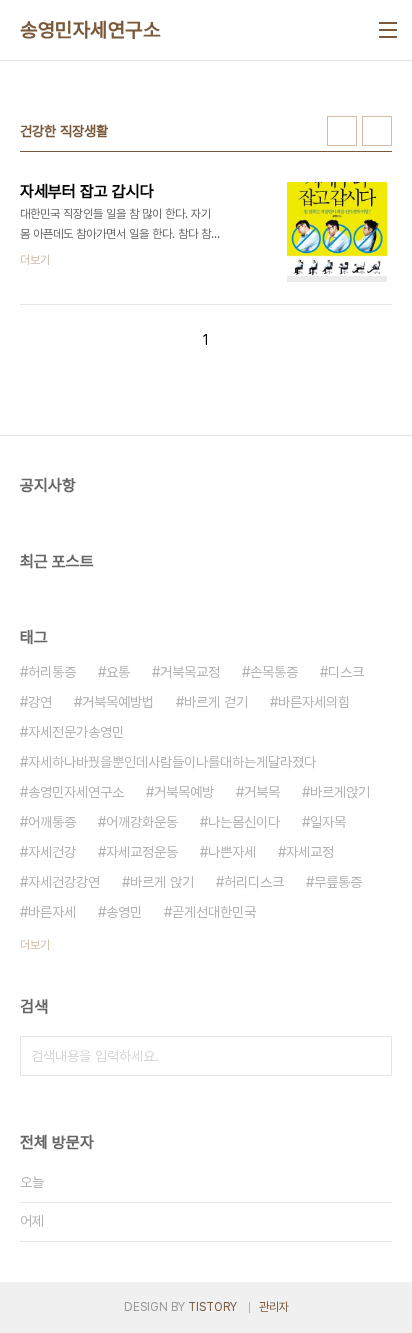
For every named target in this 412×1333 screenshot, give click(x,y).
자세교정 (310, 852)
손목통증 (274, 672)
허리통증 (52, 672)
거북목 (262, 792)
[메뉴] (388, 30)
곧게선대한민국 (214, 912)
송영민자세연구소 (90, 30)
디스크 (346, 672)
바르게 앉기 (162, 882)
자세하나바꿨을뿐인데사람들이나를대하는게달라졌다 (172, 762)
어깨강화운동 (142, 822)
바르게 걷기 (216, 702)
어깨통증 (52, 822)
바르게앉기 (340, 792)
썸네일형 (342, 131)
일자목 (328, 822)
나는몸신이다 (244, 822)
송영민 (124, 912)
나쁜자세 (232, 852)
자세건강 (52, 852)
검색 (372, 1056)
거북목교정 (190, 672)
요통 (118, 672)
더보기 (35, 945)
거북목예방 (184, 792)
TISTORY (212, 1307)
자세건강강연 (64, 882)
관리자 (274, 1307)
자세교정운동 (142, 852)
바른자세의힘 (314, 702)
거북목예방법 (118, 702)
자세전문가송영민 (76, 732)
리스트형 (377, 131)
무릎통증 (338, 882)
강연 (40, 702)
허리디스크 (254, 882)
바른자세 (52, 912)
